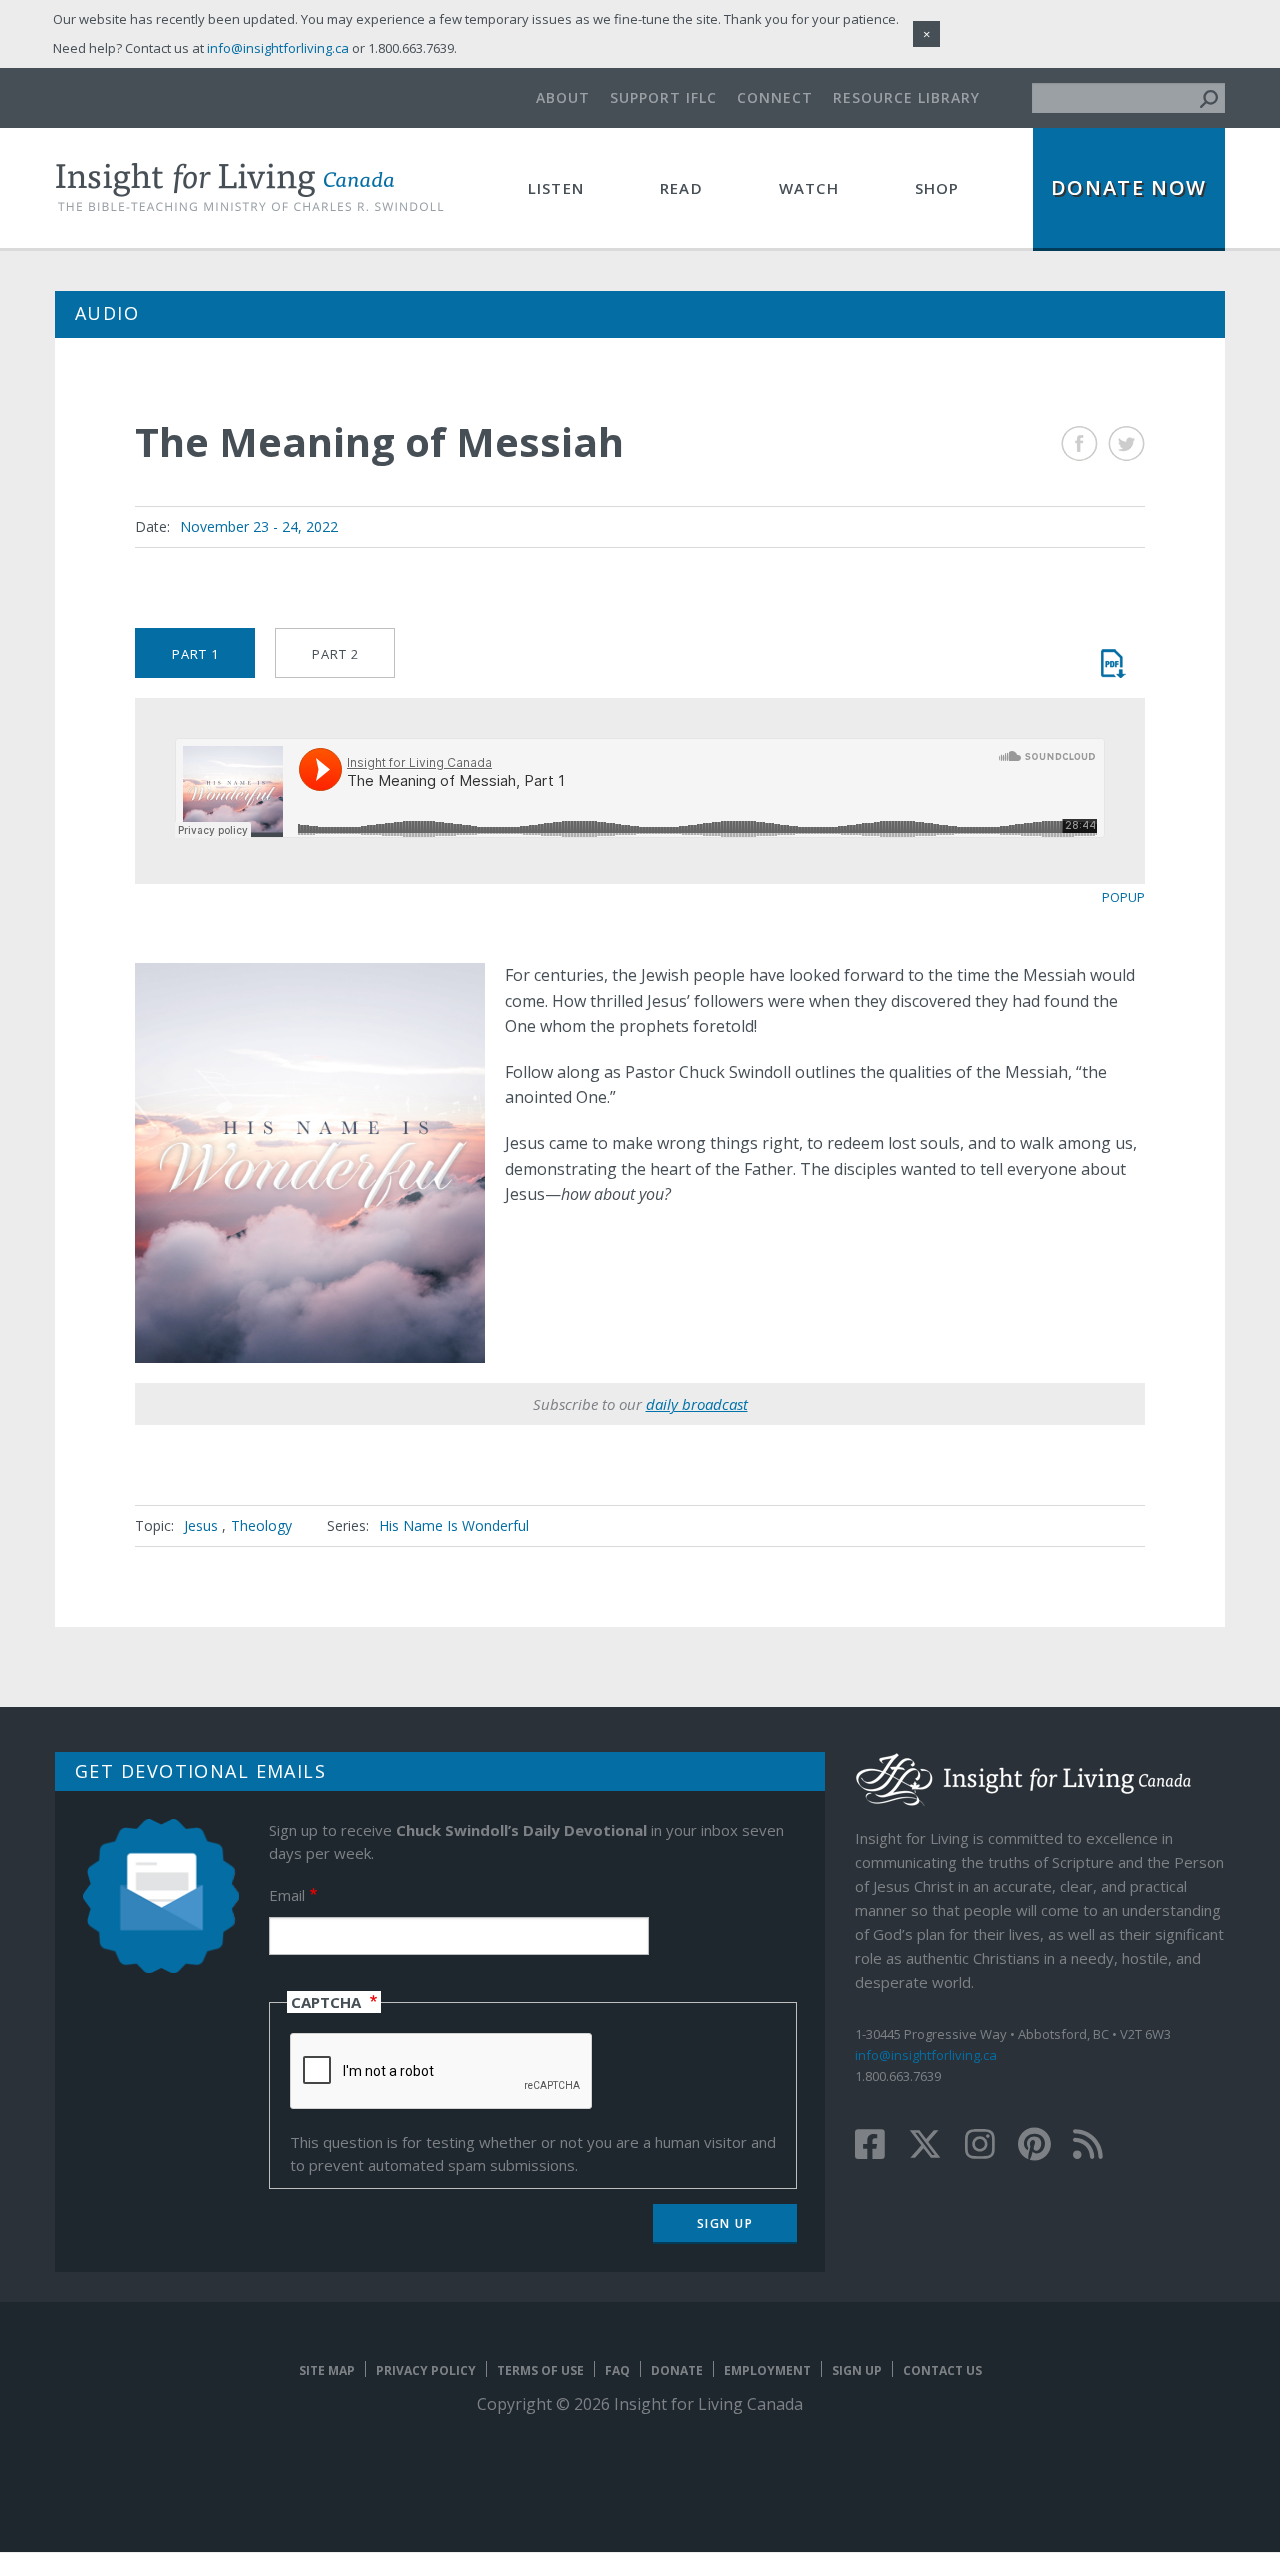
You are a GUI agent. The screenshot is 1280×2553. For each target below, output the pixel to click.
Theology (261, 1525)
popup (1123, 897)
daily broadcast (697, 1404)
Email (287, 1895)
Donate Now (1129, 187)
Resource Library (906, 97)
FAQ (617, 2370)
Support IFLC (663, 97)
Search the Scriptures (1112, 663)
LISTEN (556, 188)
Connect (775, 97)
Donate (677, 2370)
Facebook (1079, 443)
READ (681, 188)
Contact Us (942, 2370)
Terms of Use (540, 2370)
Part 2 (335, 654)
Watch (809, 188)
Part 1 (195, 654)
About (563, 97)
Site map (327, 2370)
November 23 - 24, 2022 (259, 526)
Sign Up (857, 2370)
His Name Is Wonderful (454, 1525)
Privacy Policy (426, 2370)
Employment (767, 2370)
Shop (937, 188)
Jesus (201, 1525)
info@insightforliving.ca (926, 2055)
